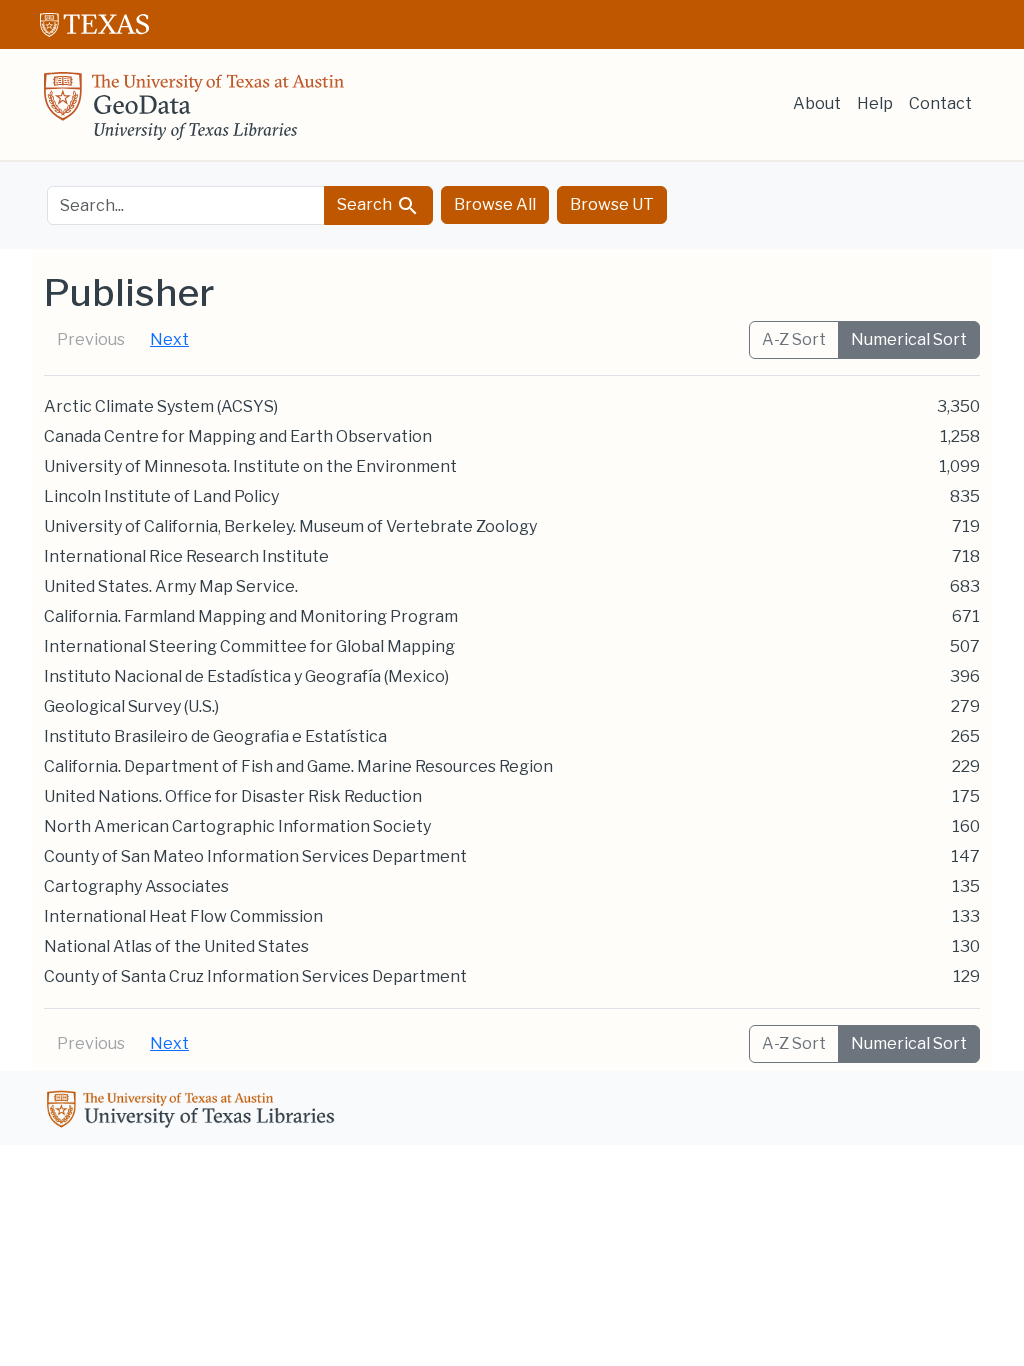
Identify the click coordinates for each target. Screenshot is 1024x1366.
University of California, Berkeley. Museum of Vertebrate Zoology (290, 526)
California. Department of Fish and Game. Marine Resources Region (298, 766)
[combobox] (186, 205)
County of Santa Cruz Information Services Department (255, 976)
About (817, 103)
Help (875, 103)
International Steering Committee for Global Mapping (249, 646)
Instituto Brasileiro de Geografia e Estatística (215, 736)
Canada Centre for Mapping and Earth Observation (238, 436)
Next (169, 339)
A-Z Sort (794, 339)
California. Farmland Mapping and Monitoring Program (251, 616)
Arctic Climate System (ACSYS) (161, 406)
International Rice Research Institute (186, 556)
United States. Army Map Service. (171, 586)
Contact (940, 103)
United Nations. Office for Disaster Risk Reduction (233, 796)
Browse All (495, 204)
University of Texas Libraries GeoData (194, 112)
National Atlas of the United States (176, 946)
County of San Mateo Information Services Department (255, 856)
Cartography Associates (136, 886)
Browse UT (612, 204)
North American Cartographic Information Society (237, 826)
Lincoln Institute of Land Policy (161, 496)
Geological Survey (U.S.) (131, 706)
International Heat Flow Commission (183, 916)
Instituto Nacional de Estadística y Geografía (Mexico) (246, 676)
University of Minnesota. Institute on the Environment (250, 466)
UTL (194, 1112)
